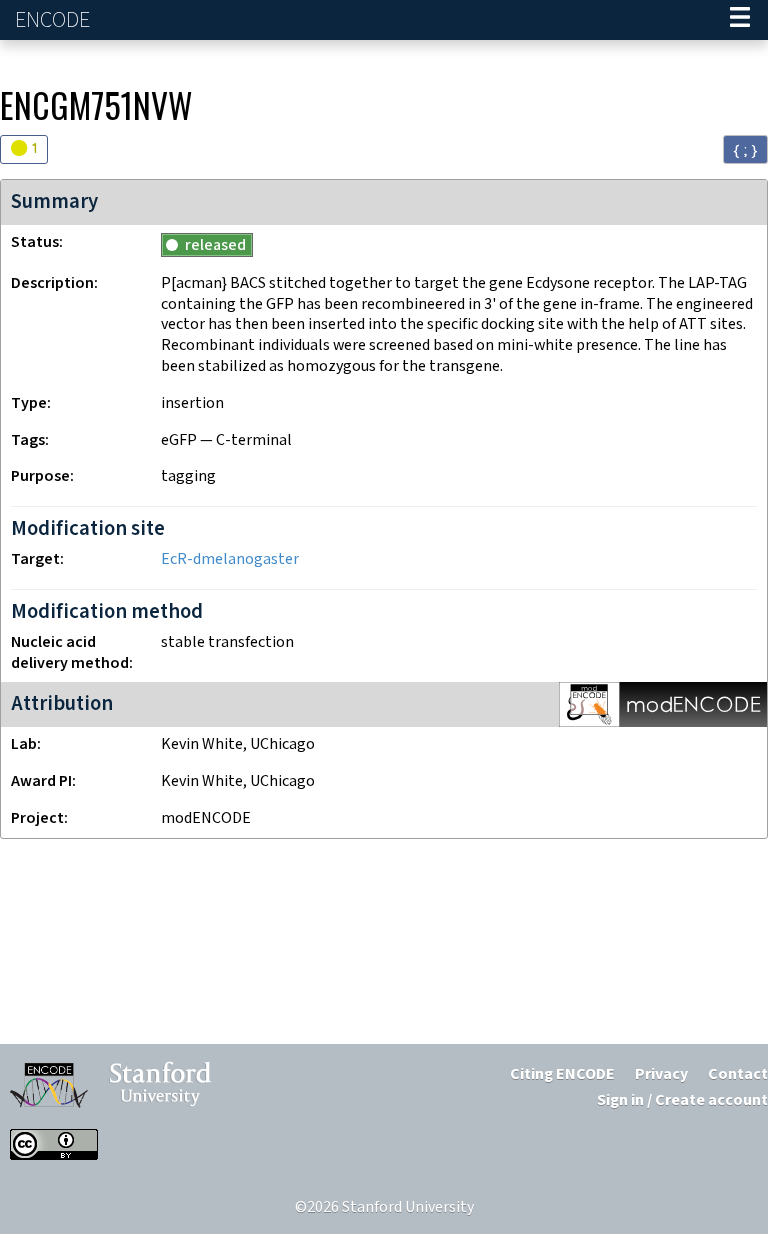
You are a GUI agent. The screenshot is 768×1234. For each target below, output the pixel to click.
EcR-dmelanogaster (230, 559)
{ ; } (745, 150)
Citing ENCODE (562, 1074)
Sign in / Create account (682, 1100)
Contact (738, 1074)
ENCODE (55, 20)
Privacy (661, 1074)
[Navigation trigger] (740, 20)
